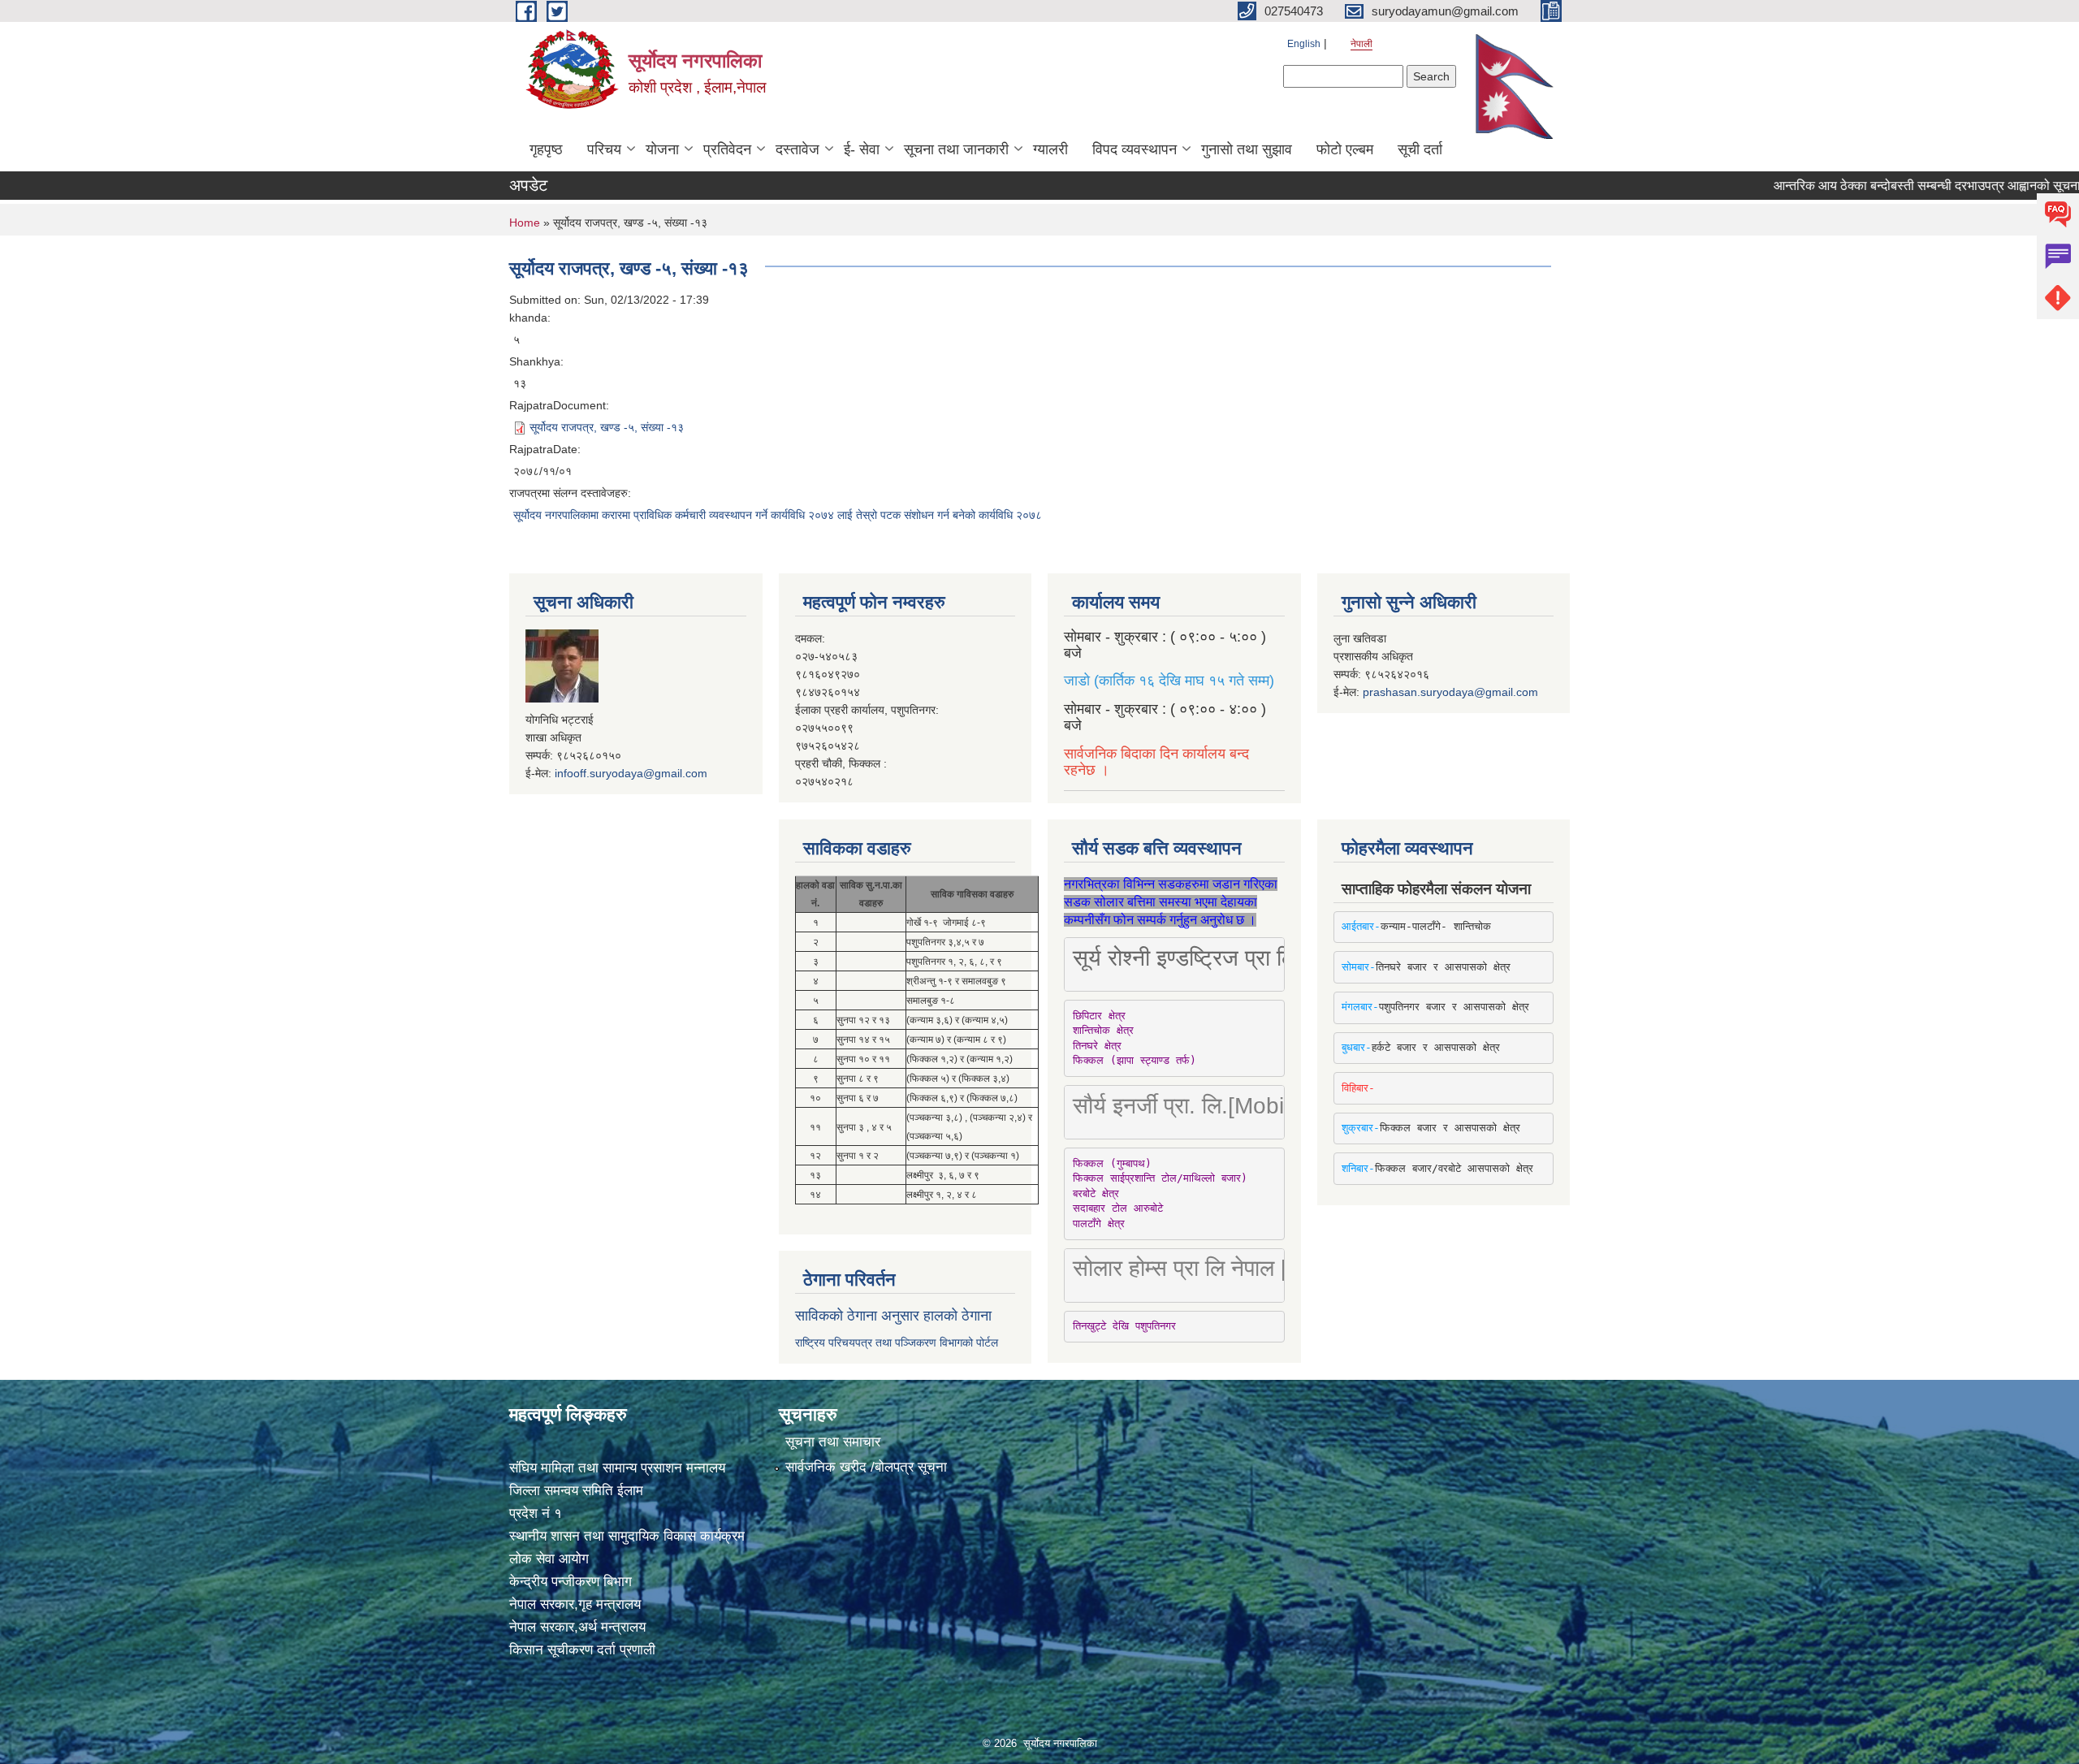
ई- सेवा (862, 149)
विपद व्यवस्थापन (1135, 149)
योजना (662, 149)
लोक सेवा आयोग (549, 1559)
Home (525, 223)
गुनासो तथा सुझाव (1247, 149)
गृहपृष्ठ (546, 149)
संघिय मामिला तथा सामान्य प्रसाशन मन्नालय (617, 1468)
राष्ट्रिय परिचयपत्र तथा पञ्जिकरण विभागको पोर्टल (897, 1342)
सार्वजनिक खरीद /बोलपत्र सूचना (866, 1467)
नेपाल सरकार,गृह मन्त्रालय (575, 1604)
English (1304, 44)
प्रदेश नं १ (536, 1513)
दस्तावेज (797, 149)
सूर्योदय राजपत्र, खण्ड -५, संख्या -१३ (607, 427)
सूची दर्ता (1420, 149)
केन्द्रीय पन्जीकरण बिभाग (571, 1582)
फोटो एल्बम (1345, 149)
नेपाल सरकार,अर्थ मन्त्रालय (577, 1627)
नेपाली (1362, 44)
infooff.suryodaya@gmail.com (631, 773)
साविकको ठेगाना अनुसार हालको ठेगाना (893, 1316)
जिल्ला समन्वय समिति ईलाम (576, 1491)
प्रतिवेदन (727, 149)
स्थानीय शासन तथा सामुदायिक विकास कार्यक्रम (627, 1536)
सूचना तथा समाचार (833, 1442)
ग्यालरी (1050, 149)
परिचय (604, 149)
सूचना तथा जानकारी (956, 149)
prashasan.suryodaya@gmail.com (1450, 692)
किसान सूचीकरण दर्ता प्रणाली (582, 1650)
